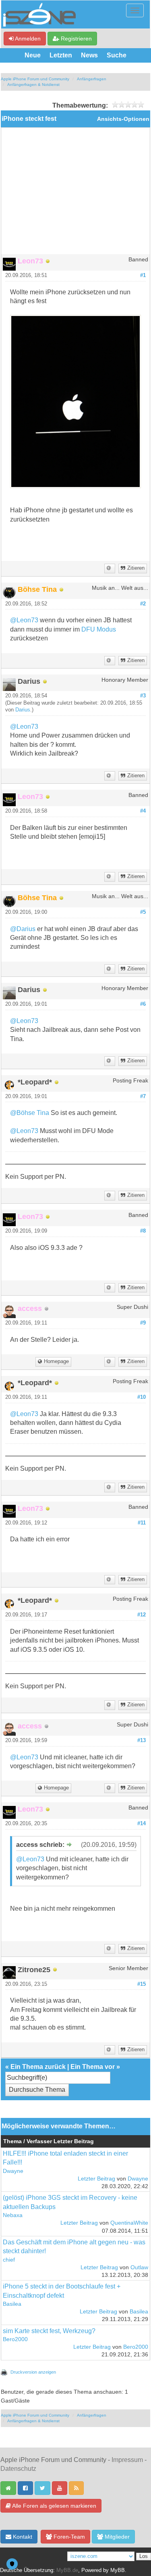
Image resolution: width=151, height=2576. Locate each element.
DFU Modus (99, 629)
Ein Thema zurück (38, 2067)
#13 (142, 1740)
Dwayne (13, 2171)
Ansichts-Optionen (123, 119)
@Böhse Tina (30, 1113)
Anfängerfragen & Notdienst (33, 85)
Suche (117, 55)
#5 (143, 912)
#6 (143, 1004)
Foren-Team (68, 2537)
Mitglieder (116, 2537)
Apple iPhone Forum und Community (35, 79)
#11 (142, 1523)
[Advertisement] (75, 194)
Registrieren (75, 39)
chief (9, 2260)
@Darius (23, 929)
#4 (143, 811)
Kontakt (22, 2537)
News (89, 55)
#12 (142, 1615)
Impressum (127, 2460)
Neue (33, 55)
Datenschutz (18, 2469)
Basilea (12, 2304)
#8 (143, 1231)
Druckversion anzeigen (33, 2372)
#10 (142, 1397)
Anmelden (27, 39)
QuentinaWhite (129, 2223)
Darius (23, 710)
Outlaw (139, 2267)
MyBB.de (67, 2570)
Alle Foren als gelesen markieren (54, 2506)
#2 (143, 604)
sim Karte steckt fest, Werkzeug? (49, 2331)
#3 (143, 696)
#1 (143, 275)
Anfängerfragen (92, 79)
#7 (143, 1096)
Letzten (61, 55)
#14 (142, 1824)
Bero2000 (15, 2339)
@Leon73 (24, 620)
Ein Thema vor (93, 2067)
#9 (143, 1323)
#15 (142, 1984)
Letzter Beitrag (96, 2179)
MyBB (118, 2570)
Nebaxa (13, 2215)
